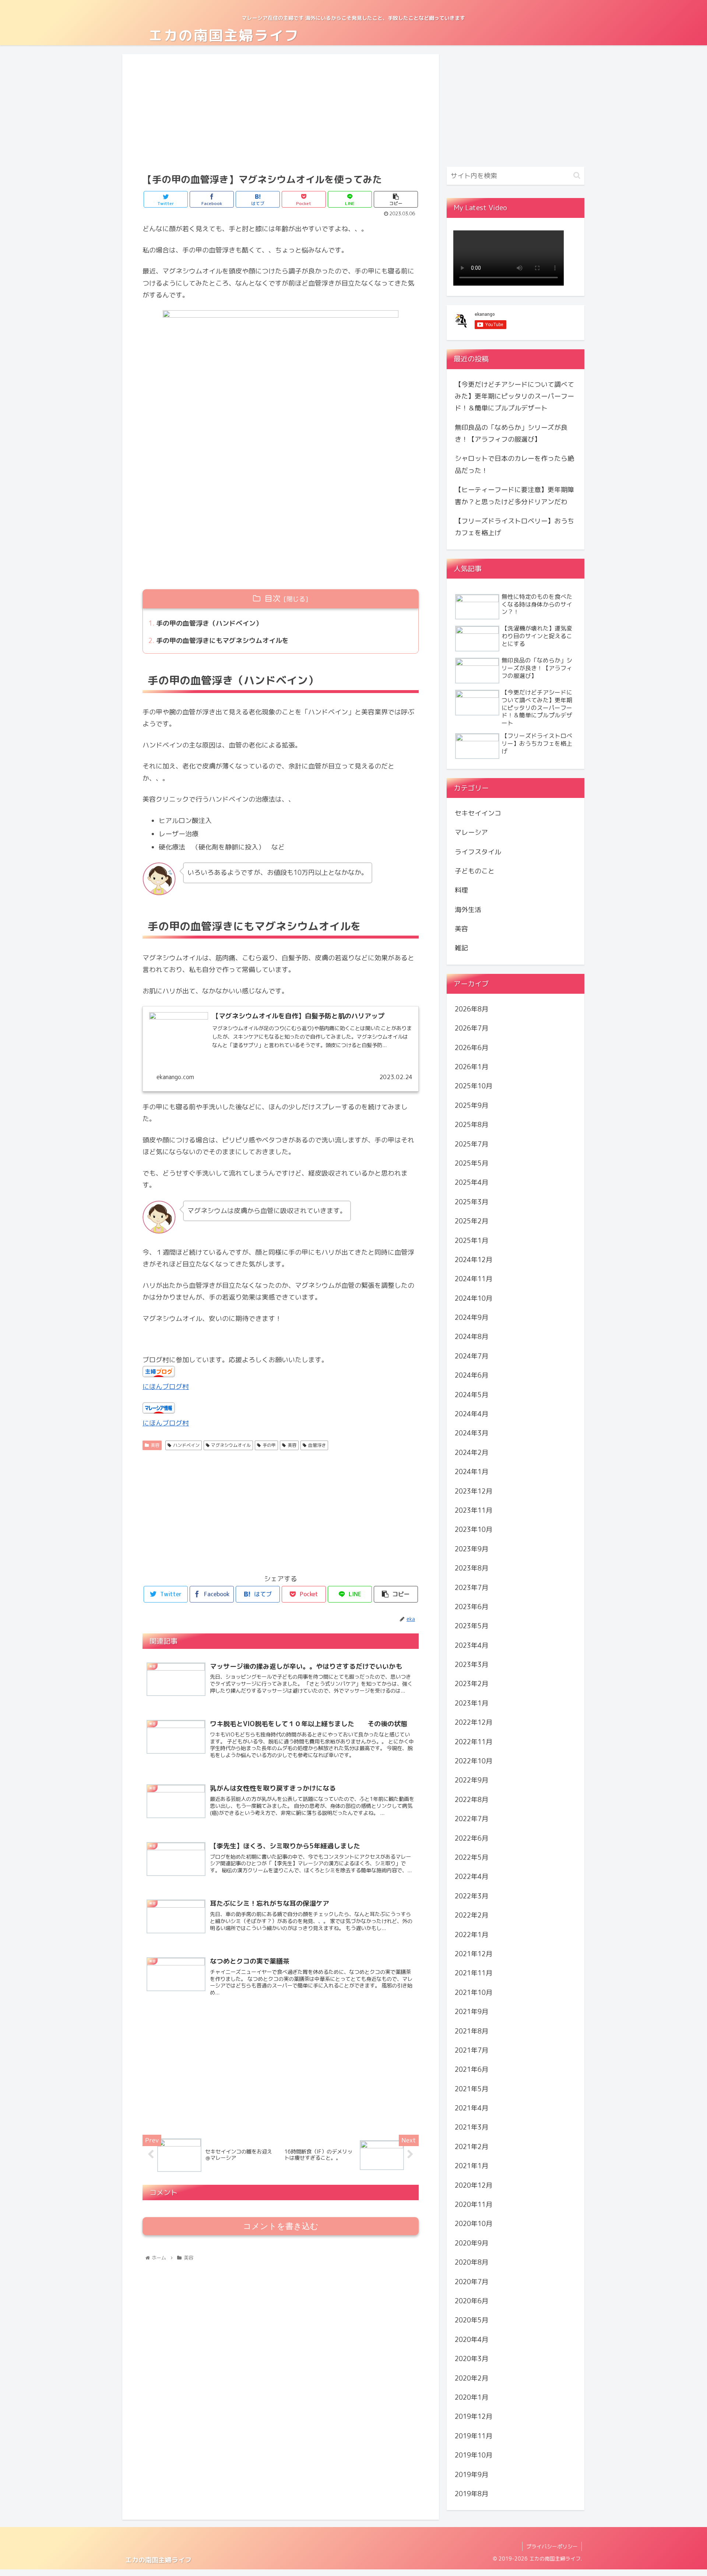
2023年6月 (472, 1607)
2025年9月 (472, 1105)
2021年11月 (474, 1973)
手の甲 (269, 1445)
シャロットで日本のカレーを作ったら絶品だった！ (514, 464)
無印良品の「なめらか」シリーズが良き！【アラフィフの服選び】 (511, 433)
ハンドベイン (186, 1445)
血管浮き (317, 1445)
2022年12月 (474, 1722)
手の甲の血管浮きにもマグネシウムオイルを (222, 641)
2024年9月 (472, 1317)
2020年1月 (472, 2397)
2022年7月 (472, 1819)
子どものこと (475, 871)
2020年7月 (472, 2281)
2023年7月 (472, 1587)
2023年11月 (474, 1510)
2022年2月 (472, 1915)
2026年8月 (472, 1009)
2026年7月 (472, 1028)
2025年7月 (472, 1144)
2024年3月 (472, 1433)
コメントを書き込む (281, 2226)
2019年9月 (472, 2474)
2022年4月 (472, 1877)
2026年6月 (472, 1047)
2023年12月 (474, 1491)
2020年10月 (474, 2224)
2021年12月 (474, 1954)
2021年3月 (472, 2127)
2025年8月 (472, 1125)
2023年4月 (472, 1645)
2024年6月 (472, 1375)
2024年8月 (472, 1337)
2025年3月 (472, 1202)
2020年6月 (472, 2301)
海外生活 (468, 910)
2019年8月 (472, 2494)
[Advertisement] (281, 113)
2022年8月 (472, 1800)
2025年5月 (472, 1163)
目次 (272, 598)
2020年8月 (472, 2262)
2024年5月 (472, 1394)
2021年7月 (472, 2050)
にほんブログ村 (166, 1387)
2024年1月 (472, 1472)
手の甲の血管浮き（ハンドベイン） (209, 623)
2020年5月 (472, 2320)
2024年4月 (472, 1414)
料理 (461, 890)
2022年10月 (474, 1761)
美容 (155, 1445)
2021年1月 (472, 2166)
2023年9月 (472, 1549)
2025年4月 (472, 1182)
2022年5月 (472, 1857)
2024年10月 (474, 1298)
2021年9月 (472, 2012)
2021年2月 (472, 2147)
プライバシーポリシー (552, 2546)
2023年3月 (472, 1665)
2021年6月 (472, 2069)
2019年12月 (474, 2416)
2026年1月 (472, 1067)
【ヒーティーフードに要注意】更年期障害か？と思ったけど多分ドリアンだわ (514, 496)
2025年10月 (474, 1086)
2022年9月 (472, 1780)
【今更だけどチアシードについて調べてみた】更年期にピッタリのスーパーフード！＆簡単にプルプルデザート (514, 396)
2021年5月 (472, 2089)
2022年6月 (472, 1838)
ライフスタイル (478, 851)
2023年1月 (472, 1703)
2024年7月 (472, 1356)
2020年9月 (472, 2243)
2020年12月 (474, 2185)
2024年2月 (472, 1453)
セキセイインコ (478, 813)
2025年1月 (472, 1240)
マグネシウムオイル (231, 1445)
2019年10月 (474, 2455)
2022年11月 (474, 1741)
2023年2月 (472, 1684)
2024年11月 (474, 1279)
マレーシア (471, 832)
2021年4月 (472, 2108)
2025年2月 (472, 1221)
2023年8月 (472, 1568)
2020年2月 (472, 2378)
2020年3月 (472, 2359)
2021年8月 (472, 2031)
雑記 (461, 948)
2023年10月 (474, 1529)
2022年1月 (472, 1934)
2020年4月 (472, 2340)
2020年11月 (474, 2204)
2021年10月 (474, 1992)
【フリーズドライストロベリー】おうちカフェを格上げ (514, 527)
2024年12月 (474, 1260)
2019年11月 (474, 2436)
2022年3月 (472, 1896)
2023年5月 (472, 1626)
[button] (577, 175)
